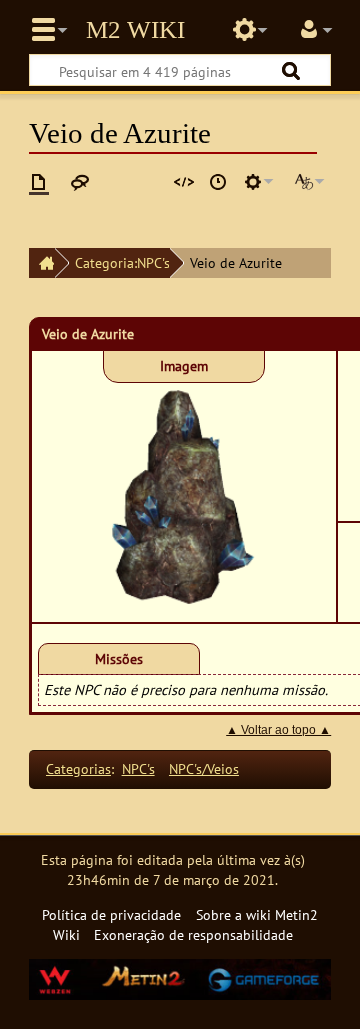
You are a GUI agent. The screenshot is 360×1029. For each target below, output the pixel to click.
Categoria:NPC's (122, 262)
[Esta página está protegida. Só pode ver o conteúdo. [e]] (184, 182)
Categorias (78, 768)
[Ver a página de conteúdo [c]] (39, 182)
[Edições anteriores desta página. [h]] (218, 182)
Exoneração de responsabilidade (193, 934)
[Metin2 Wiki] (42, 263)
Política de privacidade (111, 914)
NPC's (138, 768)
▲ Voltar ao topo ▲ (278, 730)
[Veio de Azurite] (184, 495)
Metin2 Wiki (135, 30)
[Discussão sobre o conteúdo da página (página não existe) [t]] (80, 182)
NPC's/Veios (204, 768)
